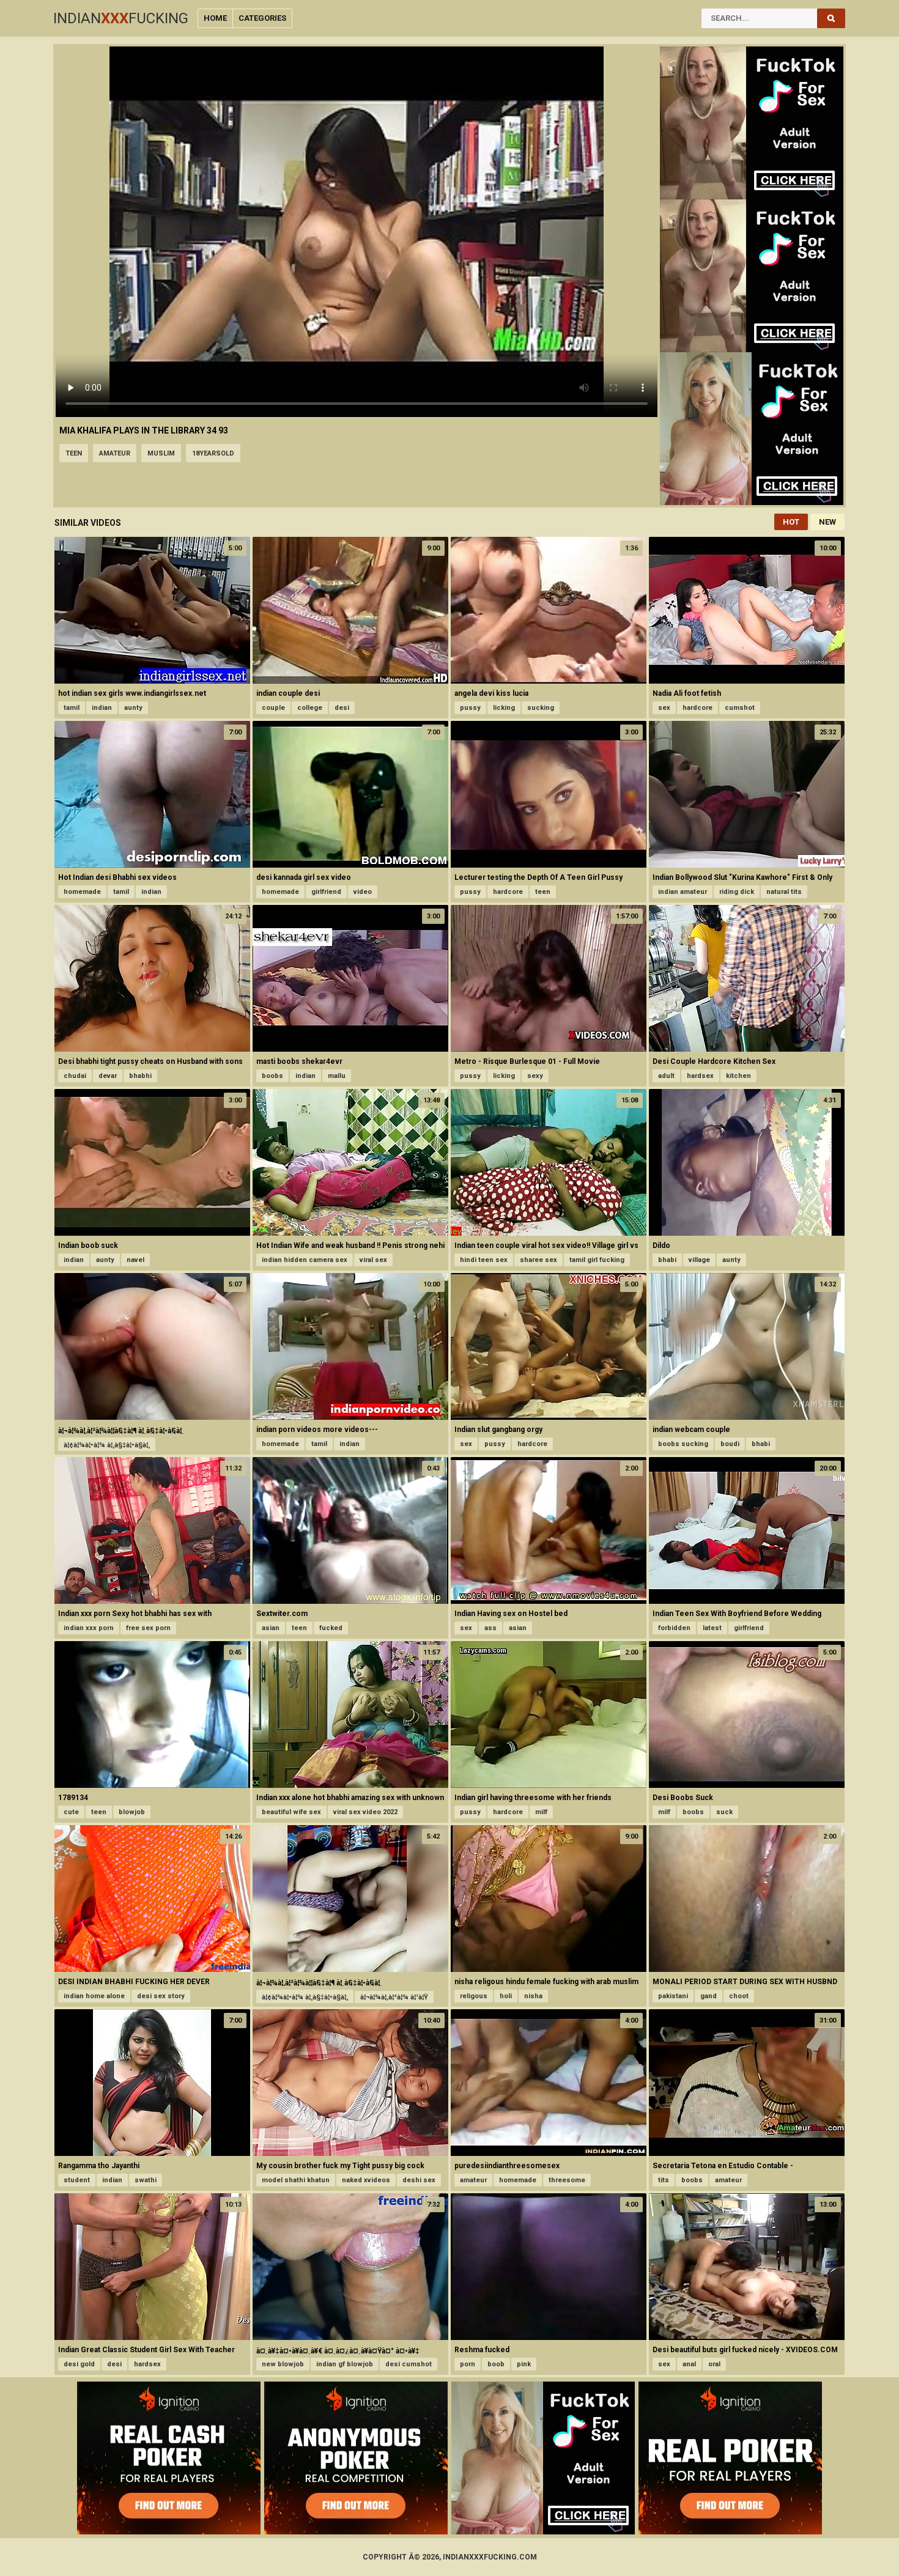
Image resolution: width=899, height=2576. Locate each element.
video (363, 892)
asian (271, 1628)
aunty (133, 708)
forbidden (674, 1628)
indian (102, 708)
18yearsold (213, 453)
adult (666, 1076)
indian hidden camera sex (305, 1260)
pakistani (673, 1996)
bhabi (667, 1260)
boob (496, 2364)
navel (135, 1260)
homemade (82, 892)
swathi (146, 2180)
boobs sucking (683, 1444)
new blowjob (283, 2364)
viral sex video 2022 (365, 1812)
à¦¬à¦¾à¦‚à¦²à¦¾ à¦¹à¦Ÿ (394, 1997)
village (699, 1260)
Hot (791, 522)
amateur (115, 453)
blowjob (132, 1812)
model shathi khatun (296, 2180)
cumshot (740, 708)
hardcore (697, 708)
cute (71, 1812)
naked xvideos (366, 2180)
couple (273, 708)
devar (108, 1076)
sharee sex (538, 1260)
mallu (337, 1076)
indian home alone (94, 1996)
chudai (75, 1076)
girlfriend (326, 892)
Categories (262, 18)
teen (74, 453)
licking (504, 708)
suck (724, 1812)
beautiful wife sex (291, 1812)
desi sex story (161, 1996)
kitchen (738, 1076)
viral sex (373, 1260)
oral (714, 2364)
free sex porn (148, 1628)
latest (712, 1628)
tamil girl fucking (597, 1260)
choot (739, 1996)
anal (689, 2364)
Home (215, 18)
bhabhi (140, 1076)
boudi (730, 1444)
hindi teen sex (484, 1260)
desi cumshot (409, 2364)
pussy (470, 708)
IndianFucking (121, 18)
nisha (533, 1996)
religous (474, 1996)
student (77, 2180)
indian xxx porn (89, 1628)
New (827, 522)
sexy (535, 1076)
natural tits (784, 892)
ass (490, 1628)
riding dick (737, 892)
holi (506, 1996)
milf (541, 1812)
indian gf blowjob (345, 2364)
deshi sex (419, 2180)
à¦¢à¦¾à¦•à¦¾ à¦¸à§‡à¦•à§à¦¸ (107, 1445)
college (310, 708)
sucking (541, 708)
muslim (161, 453)
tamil (72, 708)
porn (468, 2364)
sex (664, 708)
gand (708, 1996)
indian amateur (683, 892)
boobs (272, 1076)
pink (524, 2364)
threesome (567, 2180)
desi (342, 708)
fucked (331, 1628)
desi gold (79, 2364)
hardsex (700, 1076)
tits (664, 2180)
